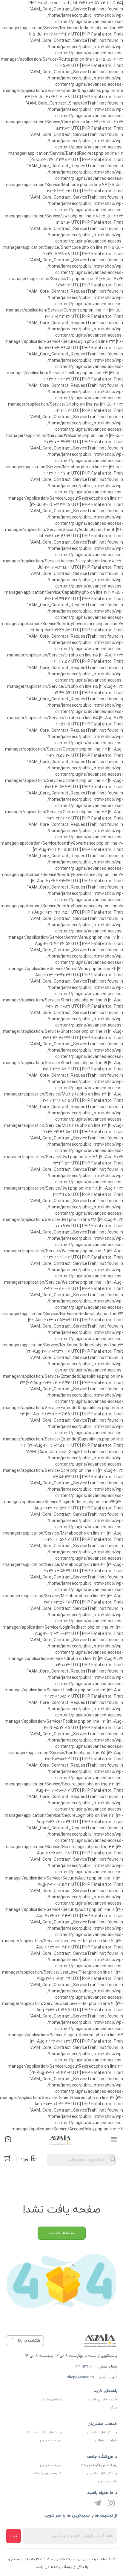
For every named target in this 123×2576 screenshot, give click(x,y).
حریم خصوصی (51, 2440)
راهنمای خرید (51, 2399)
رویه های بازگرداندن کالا (44, 2432)
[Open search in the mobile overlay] (82, 2160)
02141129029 (84, 2367)
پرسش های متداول (102, 2432)
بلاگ (114, 2408)
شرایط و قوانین (105, 2440)
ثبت (13, 2536)
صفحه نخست (62, 2233)
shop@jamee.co (80, 2377)
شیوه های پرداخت (103, 2399)
